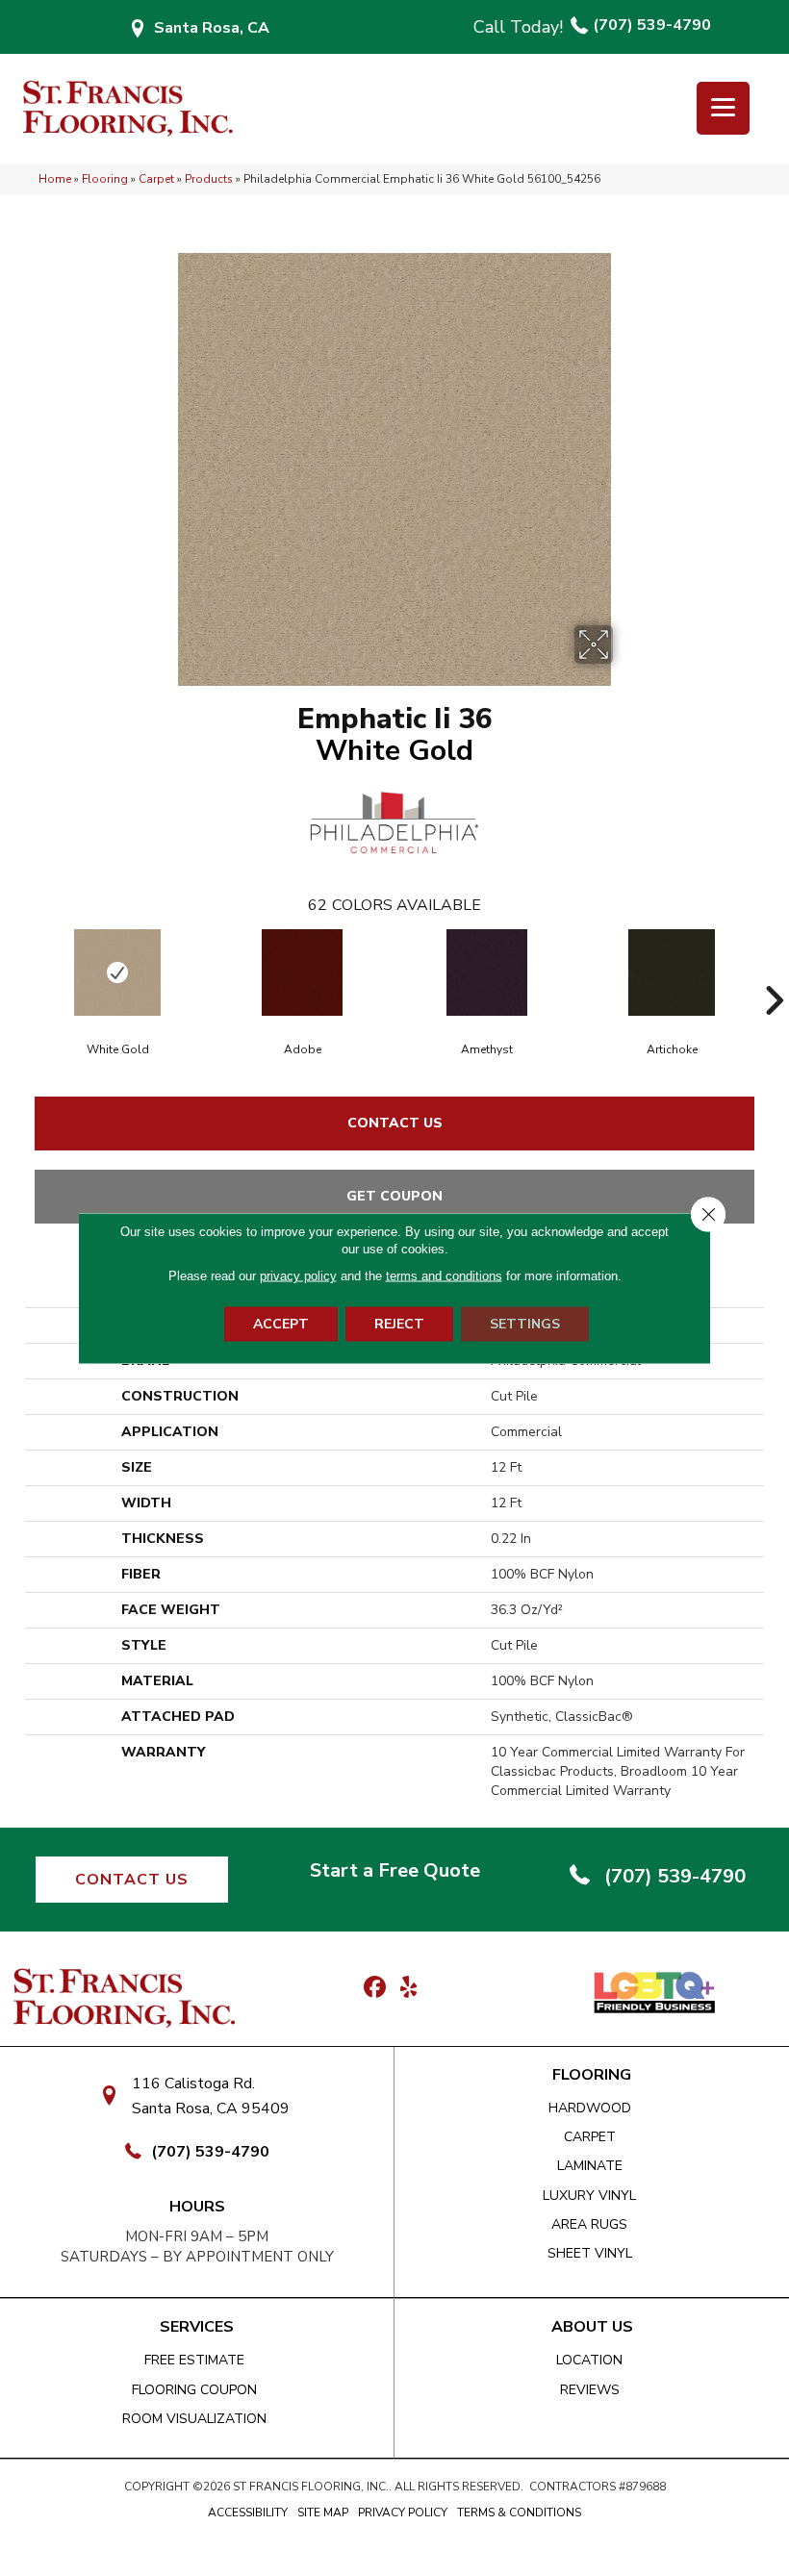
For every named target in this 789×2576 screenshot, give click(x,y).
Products (209, 179)
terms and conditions (444, 1276)
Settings (525, 1324)
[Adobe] (302, 972)
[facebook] (375, 1988)
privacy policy (298, 1276)
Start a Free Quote (395, 1870)
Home (55, 179)
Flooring (105, 179)
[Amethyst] (487, 972)
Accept (281, 1324)
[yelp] (408, 1988)
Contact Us (395, 1123)
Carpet (156, 179)
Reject (399, 1324)
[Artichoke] (672, 972)
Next (774, 972)
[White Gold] (117, 972)
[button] (132, 1880)
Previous (15, 972)
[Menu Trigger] (723, 108)
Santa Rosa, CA (212, 28)
